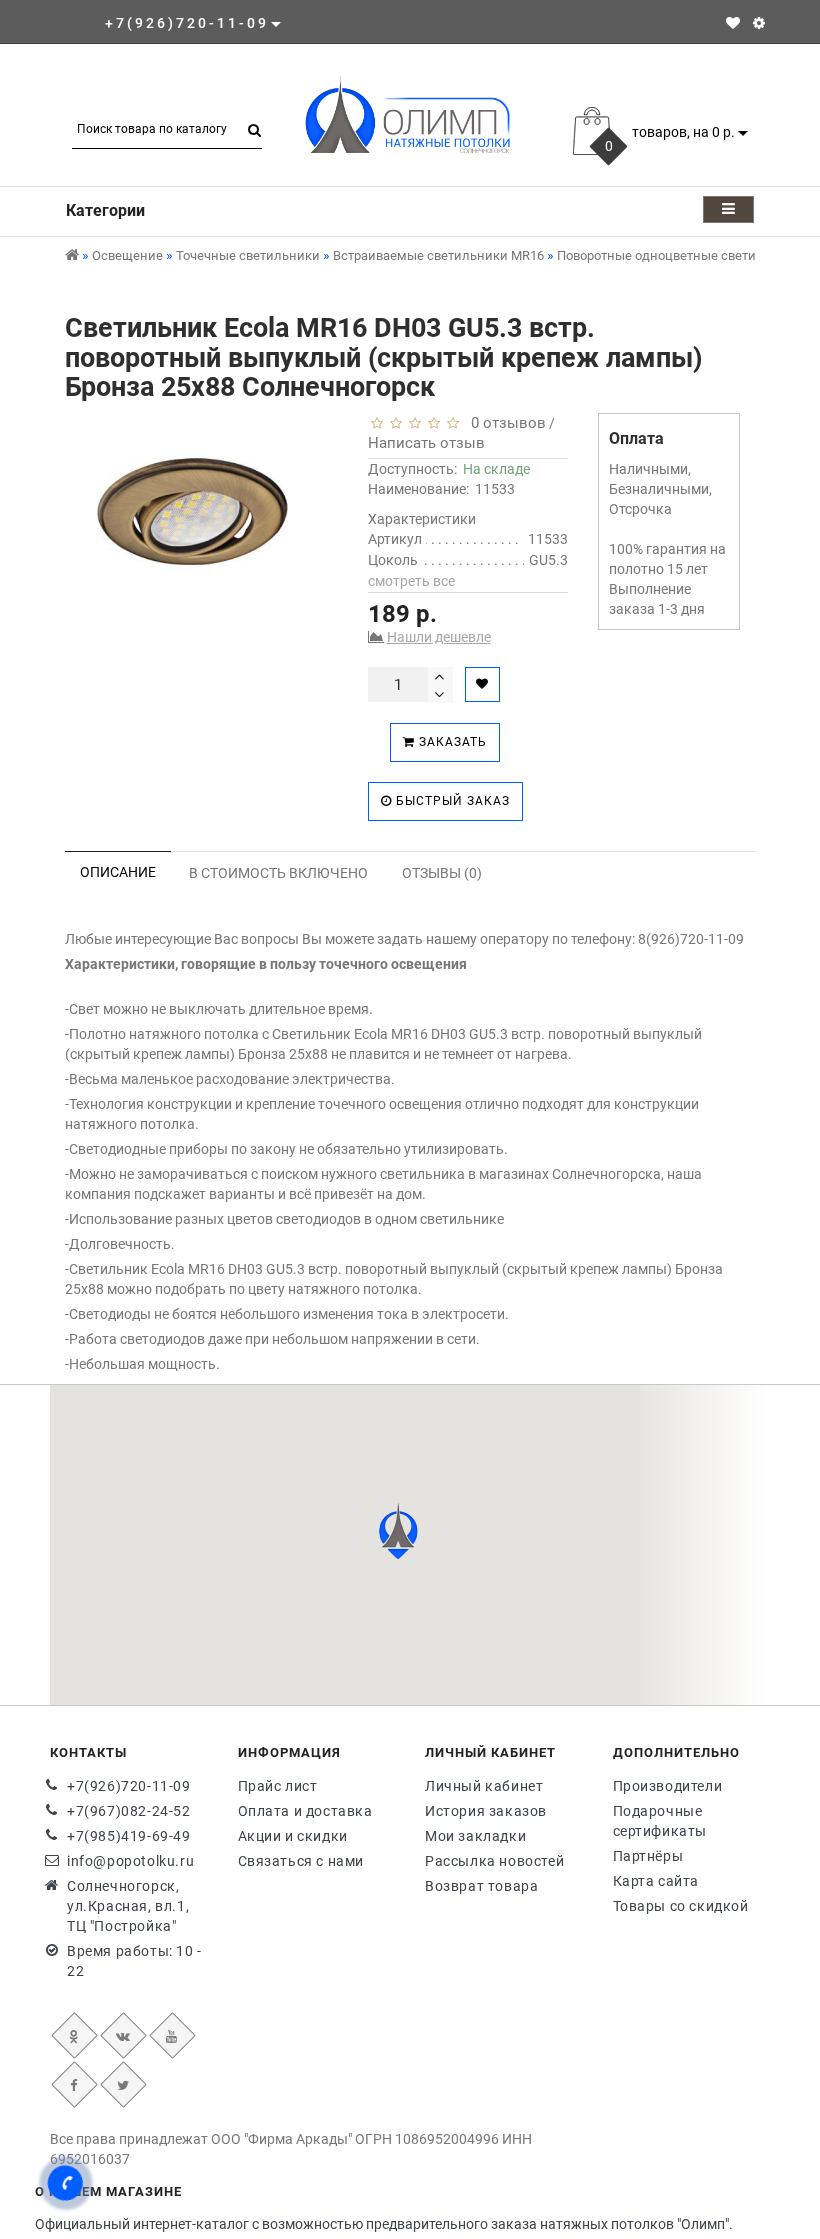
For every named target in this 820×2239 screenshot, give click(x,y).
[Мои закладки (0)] (733, 23)
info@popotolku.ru (130, 1861)
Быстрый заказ (451, 801)
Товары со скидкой (681, 1906)
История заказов (486, 1811)
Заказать (451, 742)
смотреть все (411, 581)
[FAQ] (759, 23)
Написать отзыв (426, 443)
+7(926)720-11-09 (129, 1786)
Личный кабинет (484, 1786)
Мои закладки (475, 1836)
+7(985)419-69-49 (129, 1836)
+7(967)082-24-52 (129, 1811)
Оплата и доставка (305, 1811)
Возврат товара (481, 1886)
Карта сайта (656, 1881)
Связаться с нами (301, 1861)
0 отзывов (504, 423)
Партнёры (648, 1856)
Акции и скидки (293, 1836)
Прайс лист (278, 1786)
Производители (668, 1786)
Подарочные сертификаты (660, 1821)
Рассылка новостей (494, 1861)
